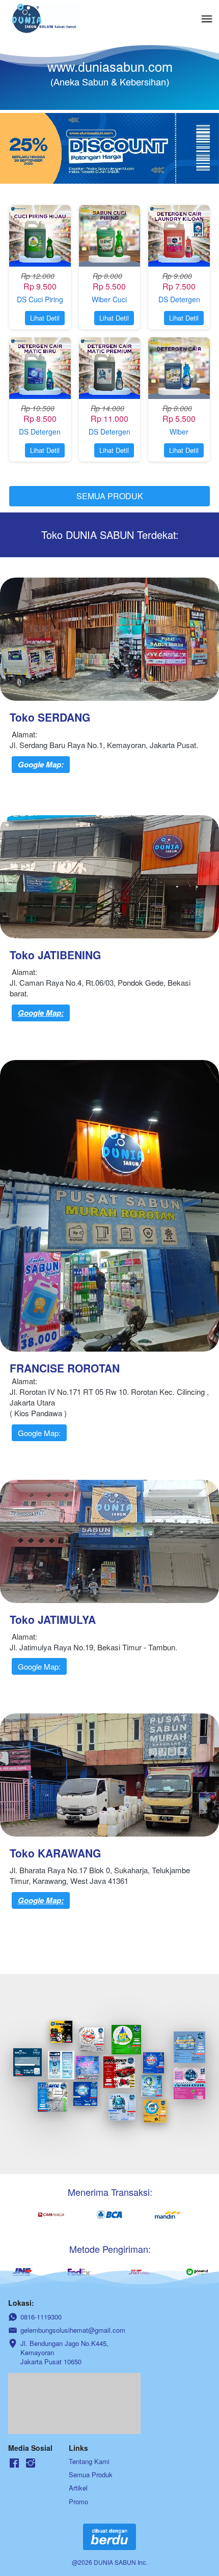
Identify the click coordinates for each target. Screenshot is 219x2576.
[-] (14, 2463)
